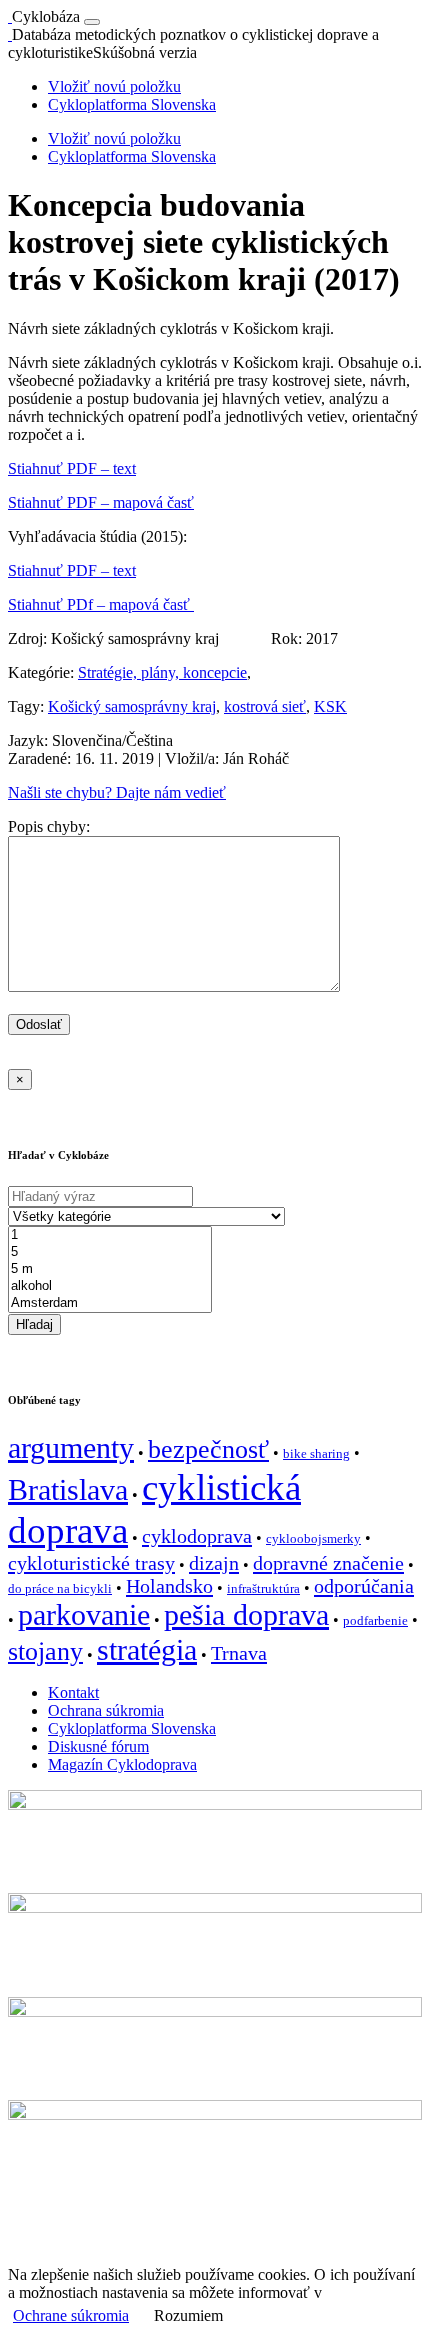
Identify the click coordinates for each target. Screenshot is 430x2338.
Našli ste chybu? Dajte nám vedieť (117, 792)
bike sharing (316, 1453)
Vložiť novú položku (114, 86)
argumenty (71, 1448)
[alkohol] (110, 1286)
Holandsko (169, 1586)
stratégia (147, 1650)
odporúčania (364, 1586)
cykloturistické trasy (91, 1563)
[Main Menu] (92, 22)
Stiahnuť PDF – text (72, 468)
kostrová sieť (265, 706)
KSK (330, 706)
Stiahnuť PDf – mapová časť (101, 604)
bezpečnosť (208, 1449)
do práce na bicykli (60, 1588)
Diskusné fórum (98, 1746)
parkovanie (84, 1615)
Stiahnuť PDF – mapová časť (101, 502)
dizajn (214, 1563)
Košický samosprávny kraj (132, 706)
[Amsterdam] (110, 1303)
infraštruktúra (263, 1588)
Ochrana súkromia (106, 1710)
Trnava (239, 1653)
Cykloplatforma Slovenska (132, 104)
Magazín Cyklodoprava (122, 1764)
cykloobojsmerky (313, 1538)
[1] (110, 1235)
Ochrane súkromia (71, 2315)
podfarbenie (375, 1620)
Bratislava (68, 1490)
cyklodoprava (197, 1536)
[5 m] (110, 1269)
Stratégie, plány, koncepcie (162, 672)
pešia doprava (246, 1615)
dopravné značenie (328, 1563)
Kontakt (73, 1692)
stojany (45, 1651)
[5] (110, 1252)
